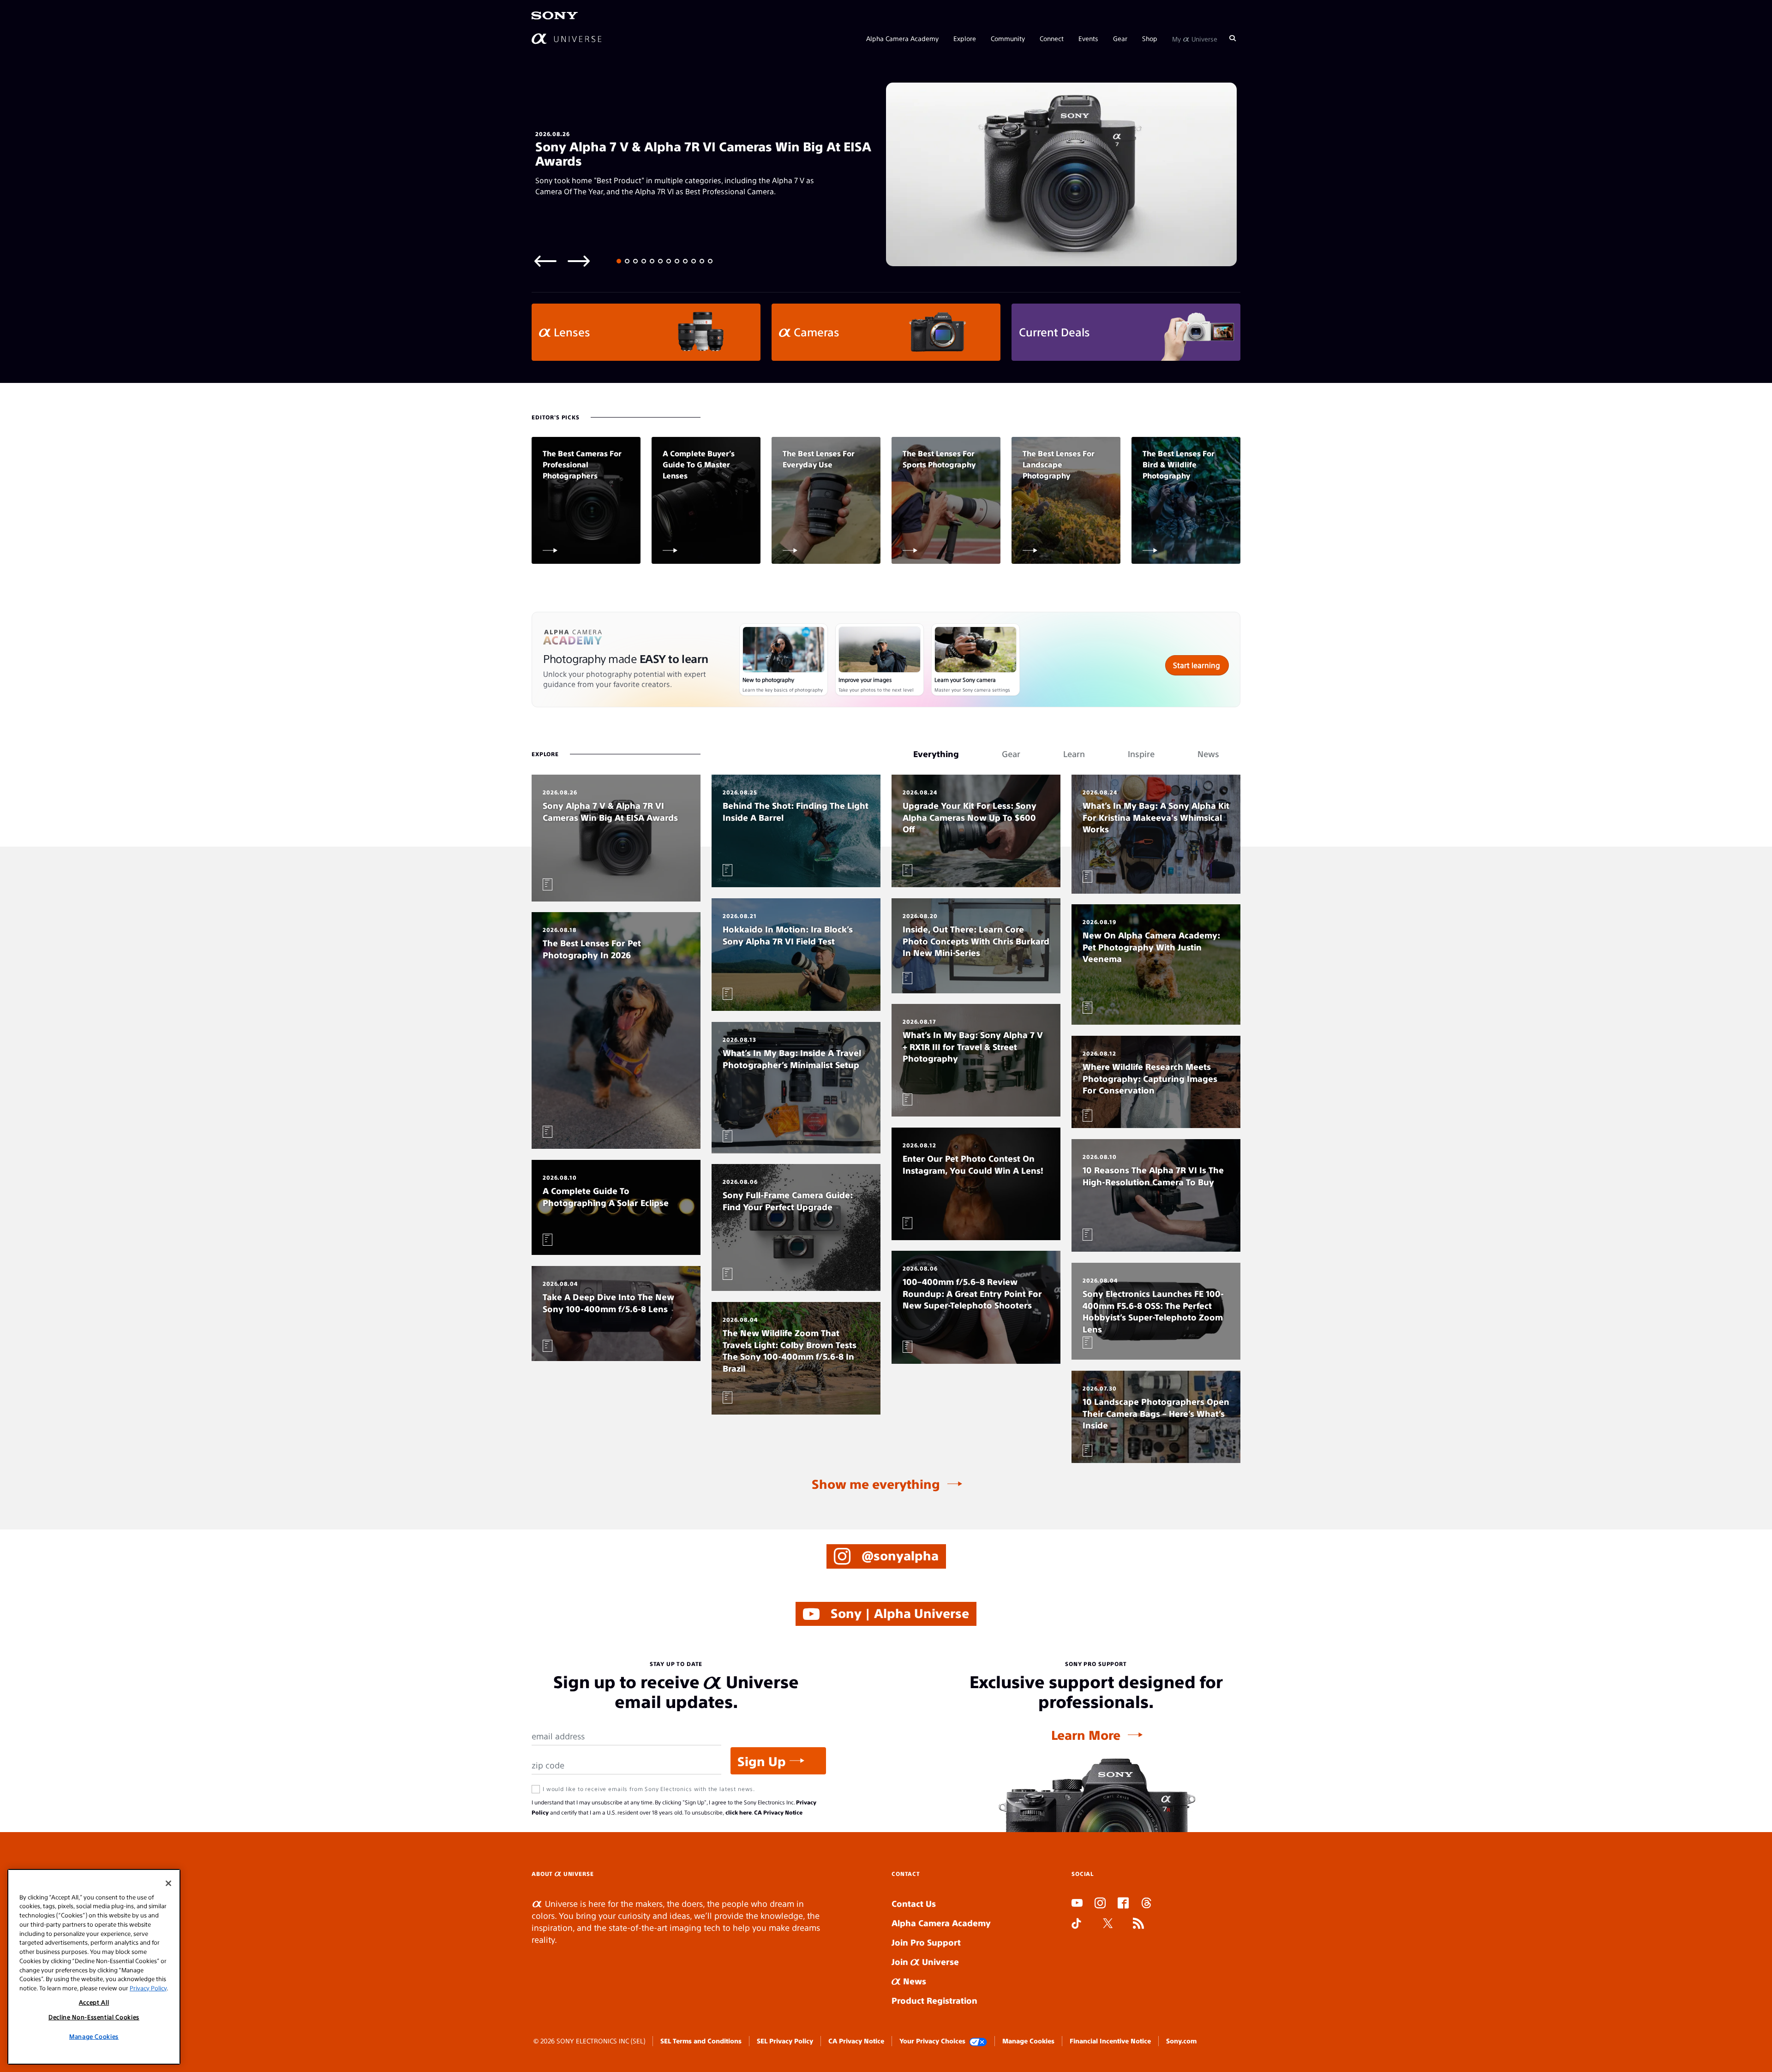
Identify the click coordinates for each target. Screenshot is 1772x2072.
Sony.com (1181, 2041)
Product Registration (934, 2000)
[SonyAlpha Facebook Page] (1123, 1904)
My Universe (1195, 38)
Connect (1052, 38)
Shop (1150, 38)
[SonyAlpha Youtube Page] (1077, 1904)
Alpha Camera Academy (902, 38)
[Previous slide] (545, 260)
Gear (1120, 38)
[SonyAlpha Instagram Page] (1100, 1904)
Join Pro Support (926, 1942)
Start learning (1197, 665)
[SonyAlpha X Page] (1108, 1924)
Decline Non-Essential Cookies (94, 2017)
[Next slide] (579, 260)
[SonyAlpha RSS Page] (1138, 1924)
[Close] (168, 1883)
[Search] (1233, 38)
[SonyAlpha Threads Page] (1146, 1904)
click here (739, 1812)
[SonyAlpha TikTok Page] (1076, 1924)
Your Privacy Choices (932, 2041)
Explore (965, 38)
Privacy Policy (148, 1987)
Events (1088, 38)
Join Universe (925, 1962)
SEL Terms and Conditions (701, 2041)
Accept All (94, 2002)
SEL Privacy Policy (785, 2041)
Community (1008, 38)
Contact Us (914, 1903)
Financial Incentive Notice (1110, 2041)
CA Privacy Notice (778, 1812)
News (913, 1981)
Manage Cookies (1028, 2041)
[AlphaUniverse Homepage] (566, 38)
